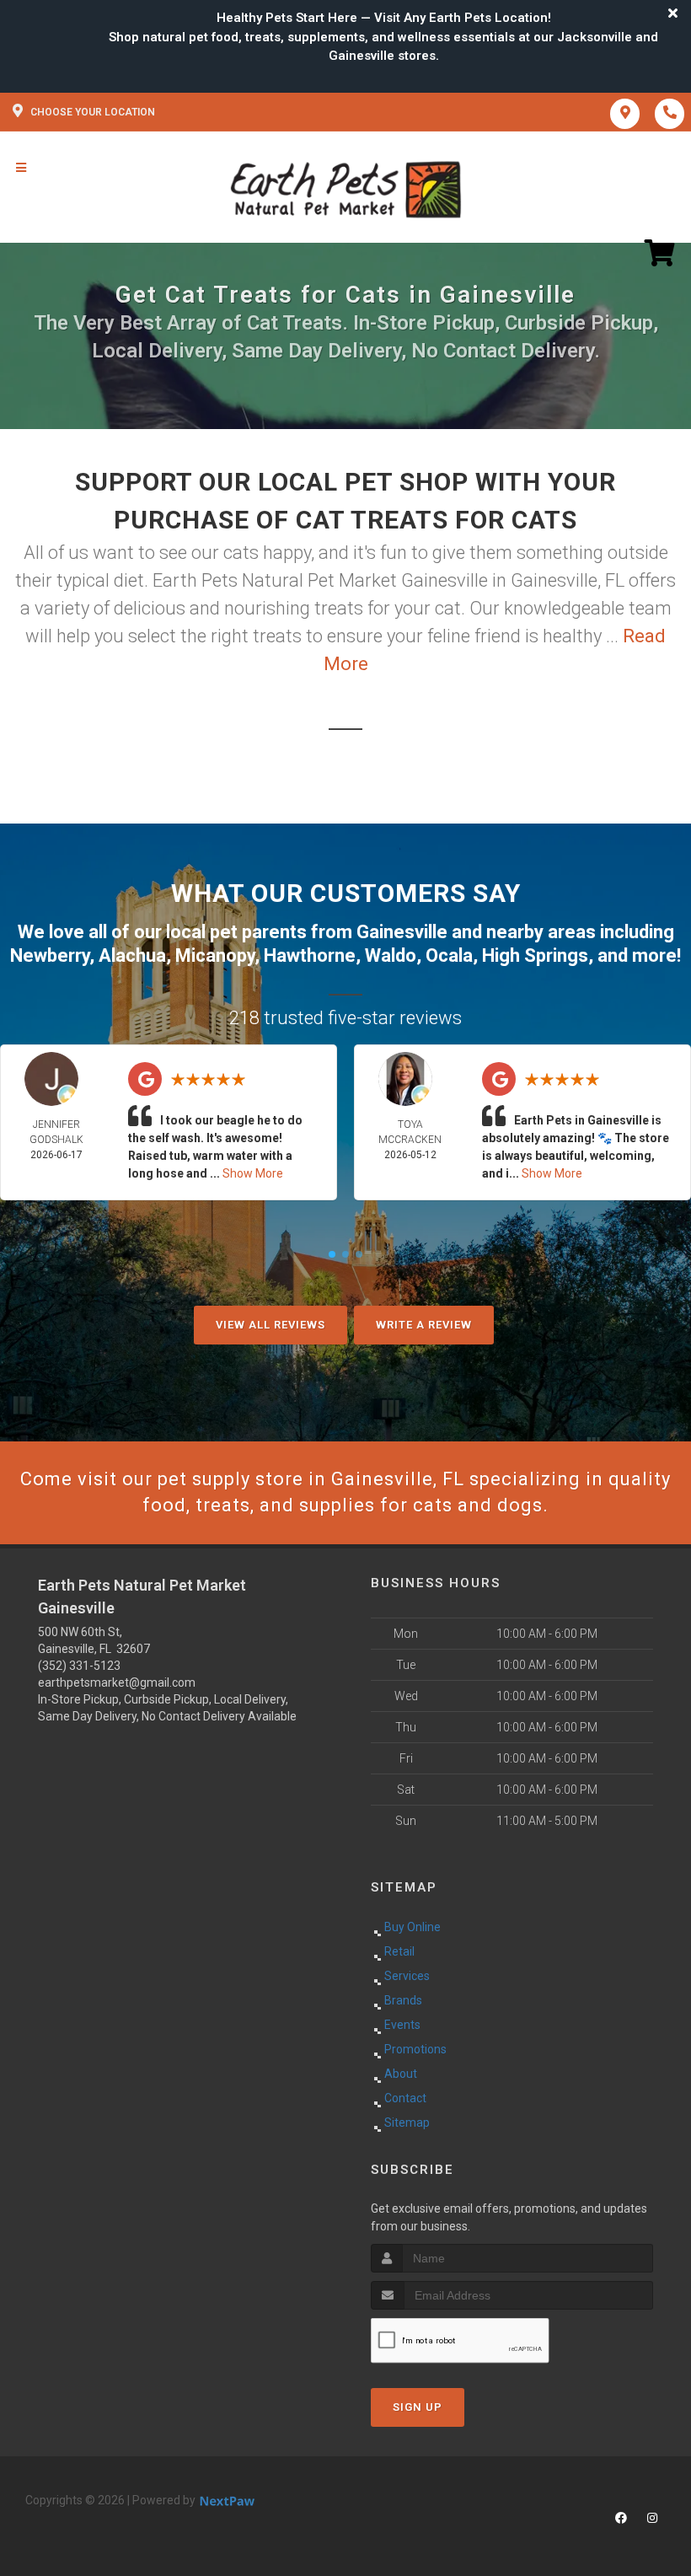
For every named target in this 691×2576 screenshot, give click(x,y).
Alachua (132, 955)
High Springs (535, 955)
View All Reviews (271, 1325)
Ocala (449, 955)
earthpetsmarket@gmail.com (117, 1682)
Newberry (50, 955)
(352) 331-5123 (79, 1666)
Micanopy (215, 955)
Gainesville (402, 932)
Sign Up (418, 2407)
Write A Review (424, 1325)
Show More (253, 1173)
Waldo (391, 955)
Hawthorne (310, 955)
